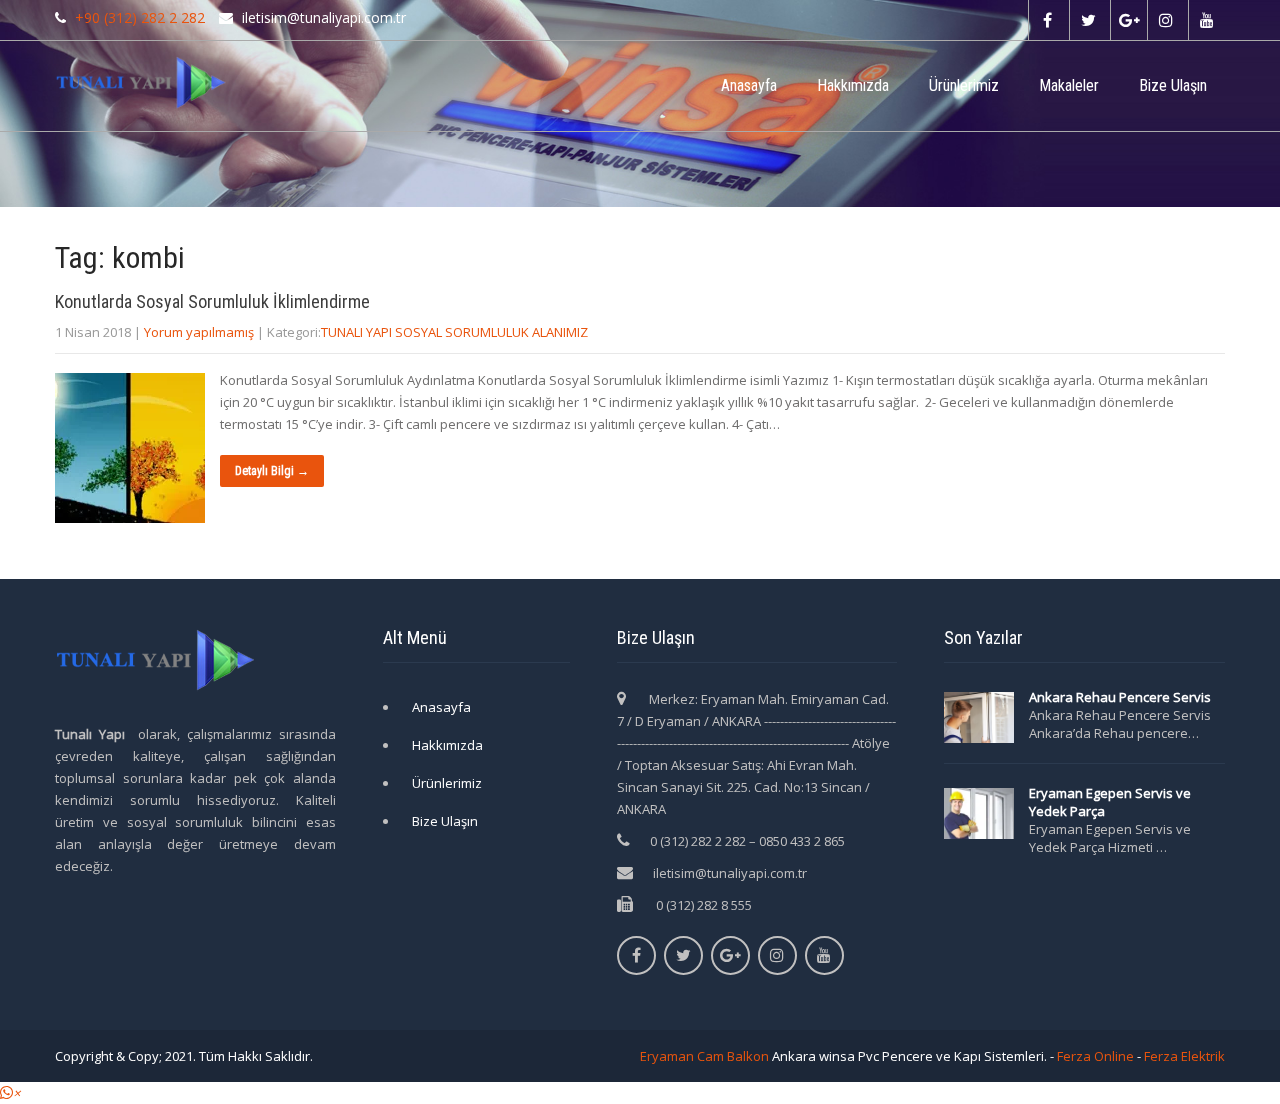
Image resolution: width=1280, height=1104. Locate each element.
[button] (10, 1093)
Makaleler (1069, 85)
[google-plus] (1128, 20)
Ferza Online (1095, 1056)
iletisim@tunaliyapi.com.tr (730, 873)
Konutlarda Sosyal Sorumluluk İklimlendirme (212, 301)
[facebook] (1046, 20)
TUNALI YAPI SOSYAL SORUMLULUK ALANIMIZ (454, 332)
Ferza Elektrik (1184, 1056)
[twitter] (1087, 20)
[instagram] (1165, 20)
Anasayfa (749, 85)
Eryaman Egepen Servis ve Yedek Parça (1110, 802)
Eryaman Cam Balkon (704, 1056)
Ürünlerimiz (964, 85)
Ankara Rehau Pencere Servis (1121, 697)
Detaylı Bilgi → (272, 471)
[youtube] (1206, 20)
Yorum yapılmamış (199, 332)
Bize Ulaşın (1173, 85)
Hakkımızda (853, 85)
